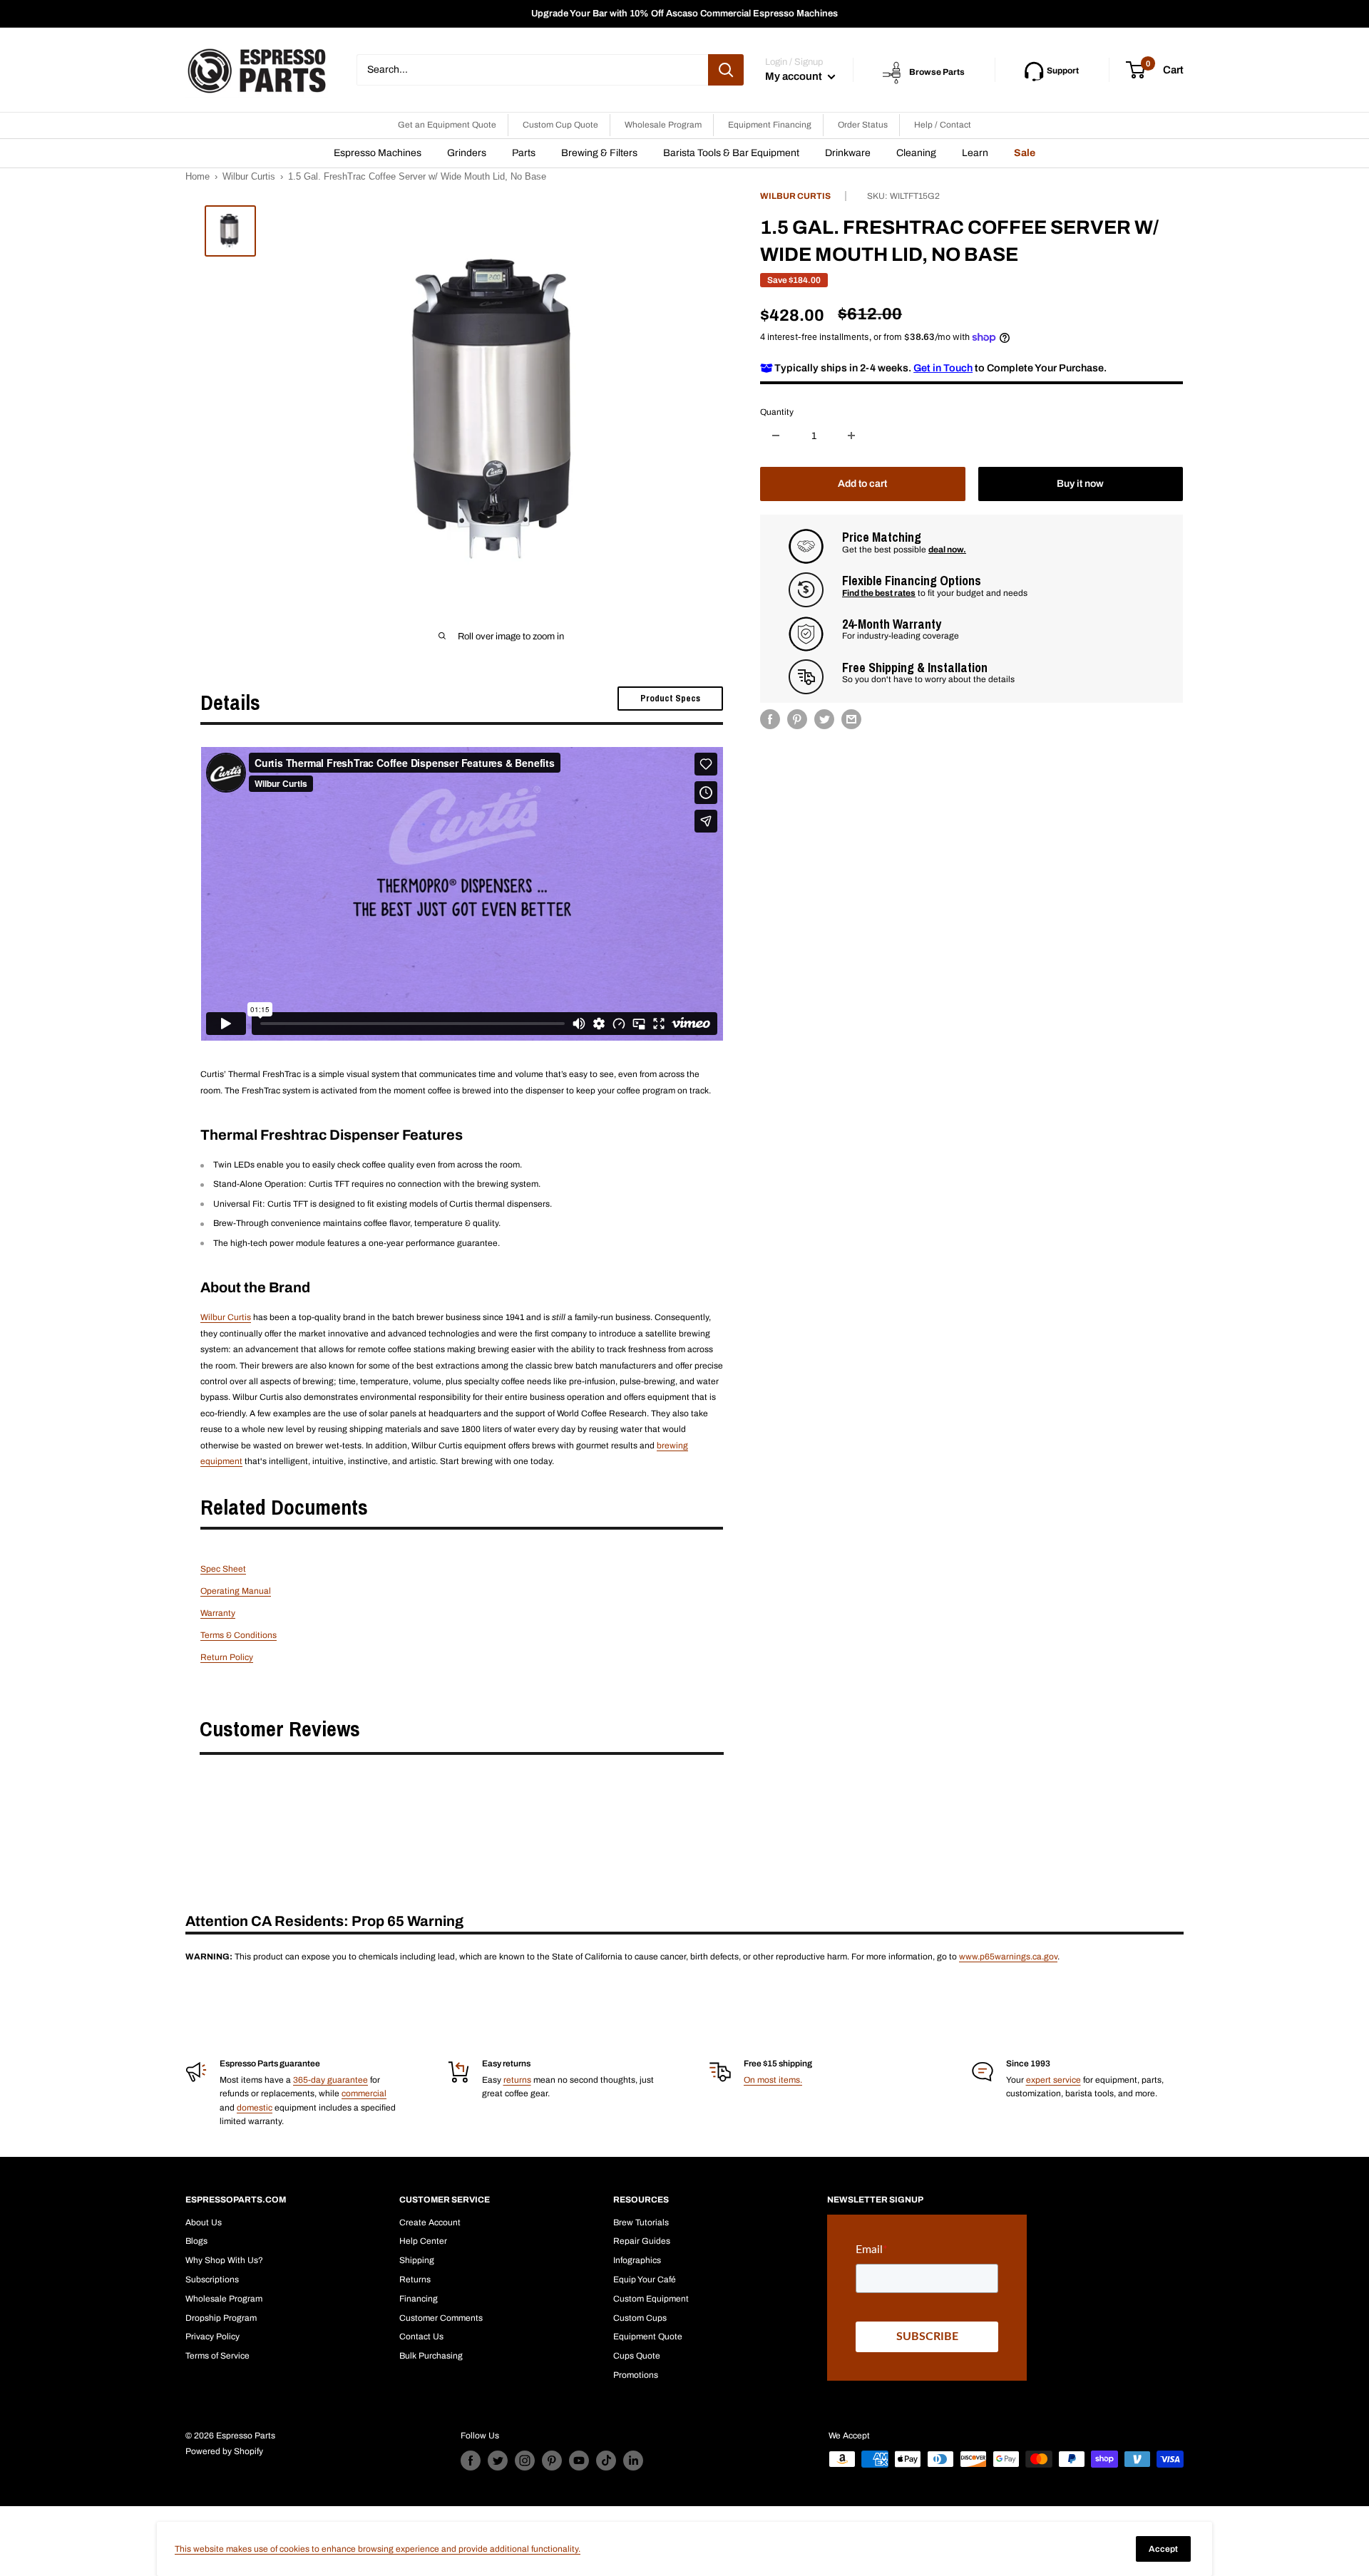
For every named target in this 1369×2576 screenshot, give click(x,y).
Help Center (423, 2241)
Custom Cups (640, 2318)
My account (795, 76)
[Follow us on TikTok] (606, 2461)
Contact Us (421, 2337)
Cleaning (916, 153)
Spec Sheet (223, 1569)
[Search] (726, 70)
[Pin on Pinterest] (797, 719)
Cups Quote (637, 2356)
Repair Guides (642, 2241)
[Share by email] (851, 719)
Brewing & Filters (599, 153)
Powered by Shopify (224, 2451)
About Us (204, 2222)
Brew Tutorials (641, 2222)
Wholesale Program (663, 125)
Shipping (417, 2260)
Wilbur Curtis (249, 176)
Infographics (637, 2260)
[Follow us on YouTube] (579, 2461)
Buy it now (1080, 484)
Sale (1025, 153)
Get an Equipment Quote (447, 125)
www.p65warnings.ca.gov (1008, 1957)
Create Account (430, 2222)
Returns (415, 2279)
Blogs (196, 2241)
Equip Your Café (645, 2279)
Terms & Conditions (239, 1635)
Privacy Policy (212, 2337)
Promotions (636, 2375)
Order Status (863, 125)
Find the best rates (879, 592)
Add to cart (862, 484)
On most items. (773, 2080)
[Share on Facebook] (770, 719)
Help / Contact (943, 125)
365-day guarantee (330, 2080)
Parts (524, 153)
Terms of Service (217, 2356)
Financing (419, 2299)
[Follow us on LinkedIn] (633, 2461)
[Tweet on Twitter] (824, 719)
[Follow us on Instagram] (525, 2461)
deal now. (947, 549)
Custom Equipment (651, 2299)
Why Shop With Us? (224, 2260)
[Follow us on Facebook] (471, 2461)
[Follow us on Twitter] (498, 2461)
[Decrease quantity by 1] (776, 436)
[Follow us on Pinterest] (552, 2461)
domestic (255, 2108)
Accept (1163, 2549)
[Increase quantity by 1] (851, 436)
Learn (975, 153)
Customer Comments (441, 2318)
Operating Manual (236, 1591)
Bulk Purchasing (431, 2356)
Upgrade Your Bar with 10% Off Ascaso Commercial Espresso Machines (684, 14)
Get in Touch (943, 367)
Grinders (467, 153)
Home (198, 176)
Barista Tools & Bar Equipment (731, 153)
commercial (364, 2093)
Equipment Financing (770, 125)
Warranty (218, 1613)
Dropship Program (221, 2318)
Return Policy (227, 1657)
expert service (1053, 2080)
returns (517, 2080)
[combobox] (532, 70)
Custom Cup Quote (560, 125)
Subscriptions (212, 2279)
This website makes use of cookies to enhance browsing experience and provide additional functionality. (378, 2549)
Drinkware (848, 153)
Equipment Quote (648, 2337)
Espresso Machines (378, 153)
